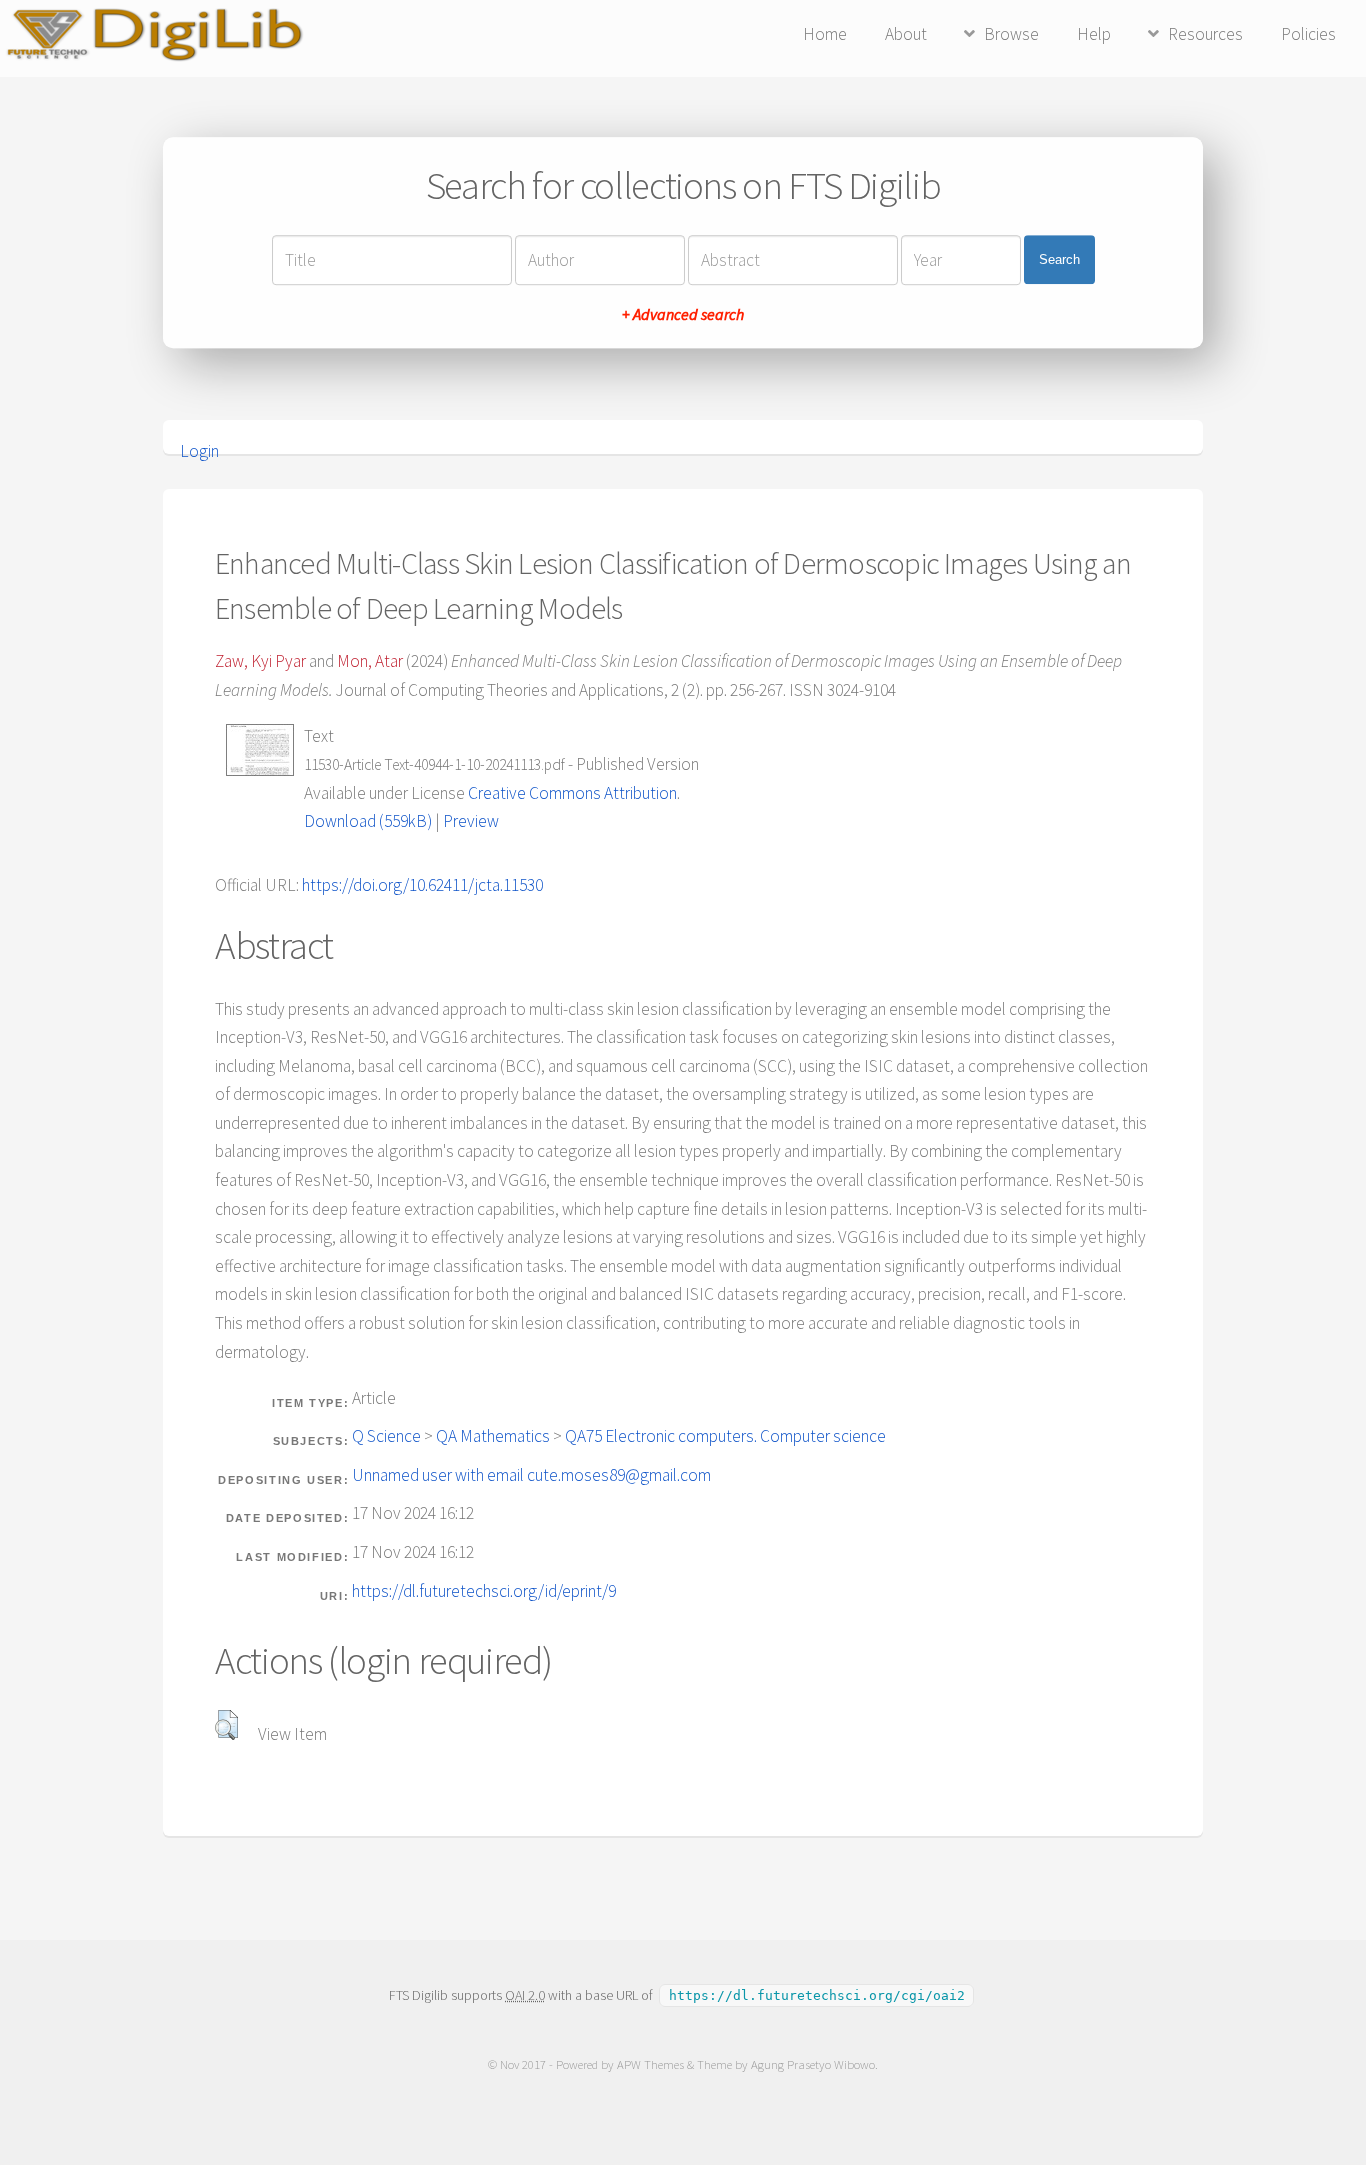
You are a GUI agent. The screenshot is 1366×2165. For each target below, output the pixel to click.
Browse (1011, 34)
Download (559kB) (368, 821)
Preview (471, 821)
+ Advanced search (683, 314)
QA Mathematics (493, 1436)
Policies (1308, 34)
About (906, 34)
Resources (1205, 34)
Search (1059, 259)
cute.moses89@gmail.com (619, 1475)
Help (1094, 34)
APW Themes (650, 2064)
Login (199, 451)
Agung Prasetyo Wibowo (813, 2064)
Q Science (386, 1436)
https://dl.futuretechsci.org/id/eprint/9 (484, 1591)
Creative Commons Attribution (572, 793)
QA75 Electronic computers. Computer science (725, 1436)
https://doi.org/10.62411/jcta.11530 (422, 885)
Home (825, 34)
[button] (226, 1725)
